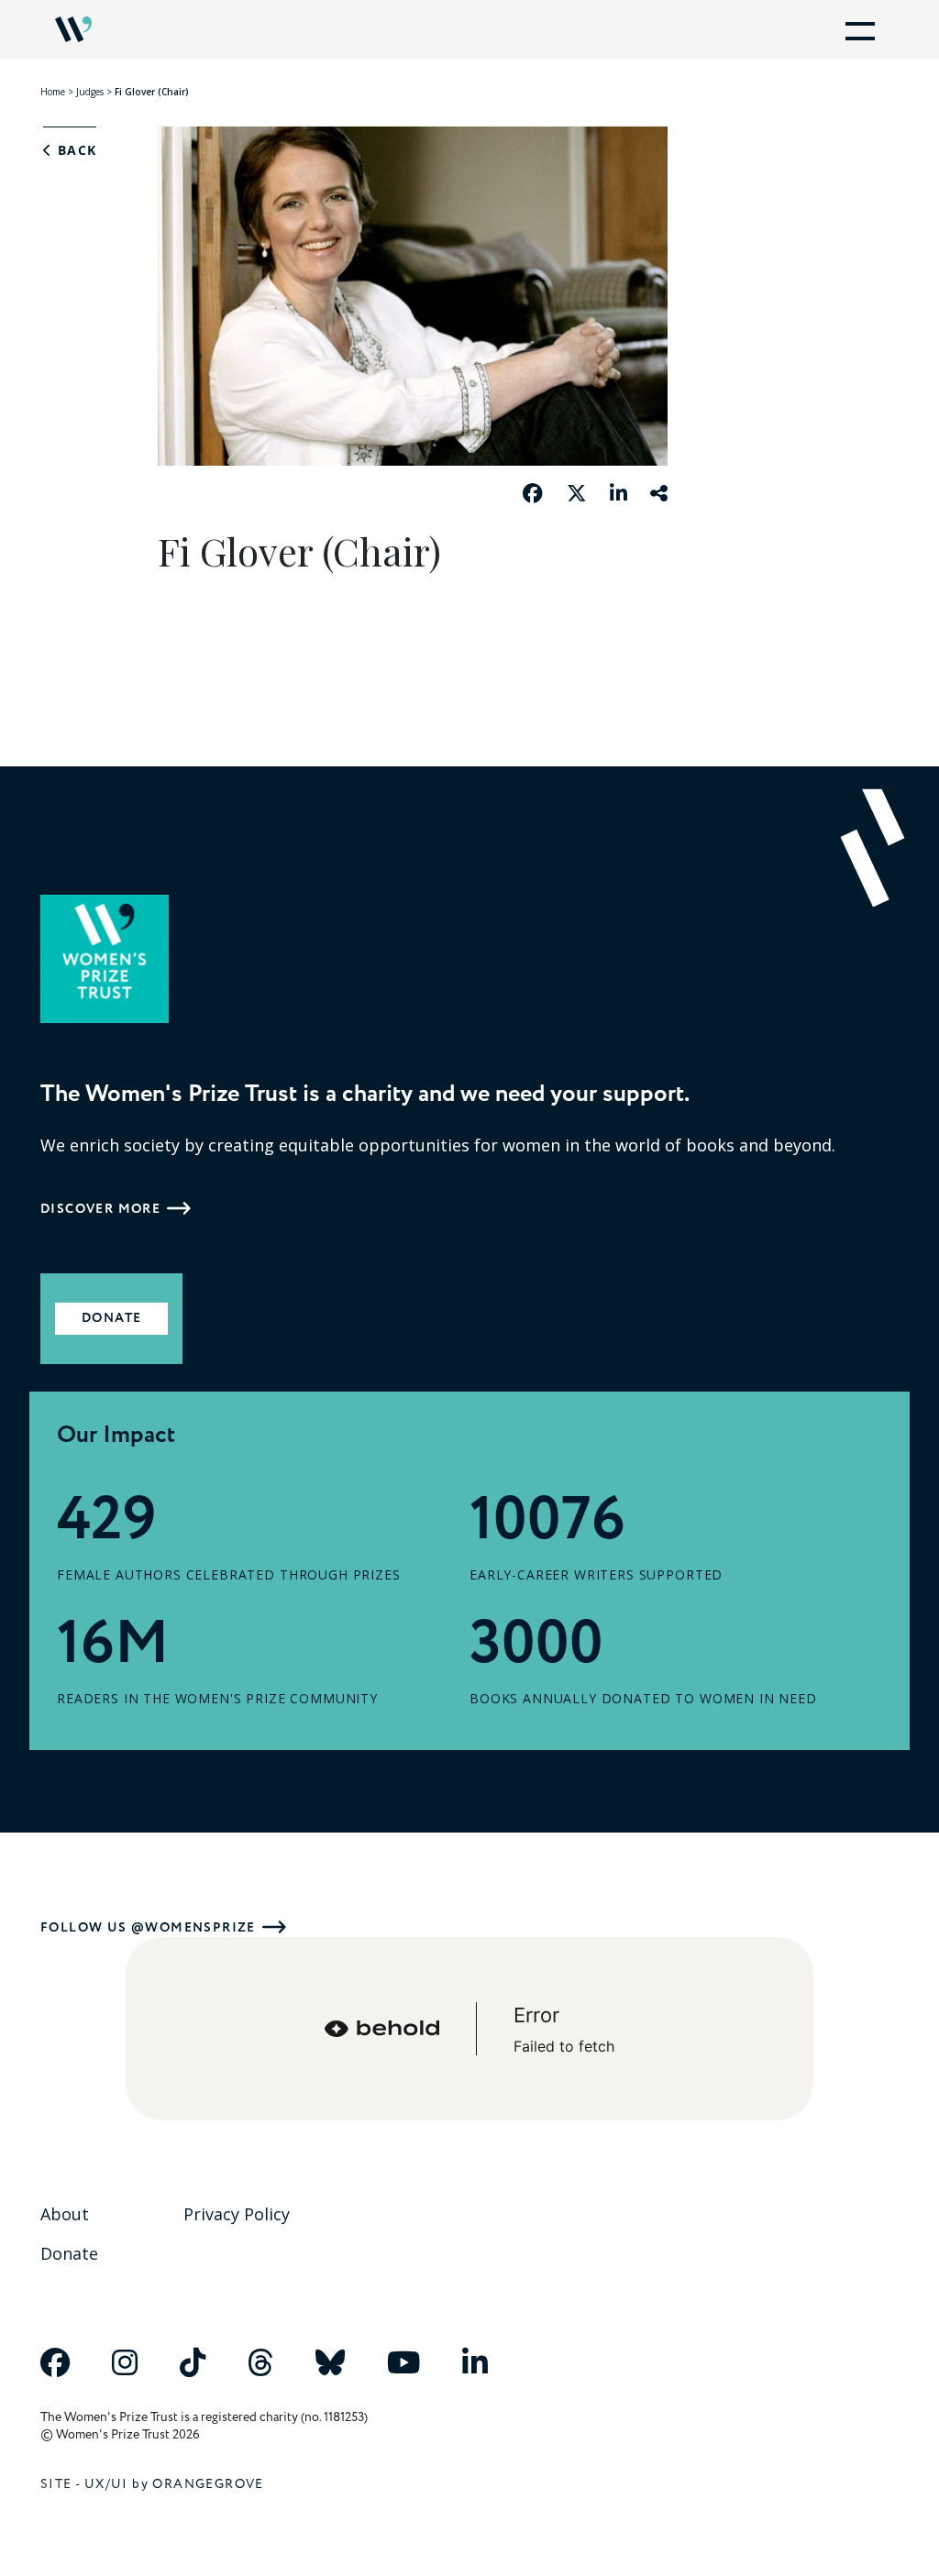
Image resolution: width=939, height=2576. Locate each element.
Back (74, 150)
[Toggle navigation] (856, 29)
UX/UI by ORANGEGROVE (174, 2484)
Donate (111, 1318)
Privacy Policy (237, 2214)
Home (53, 92)
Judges (90, 92)
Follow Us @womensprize (148, 1927)
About (65, 2214)
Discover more (100, 1209)
